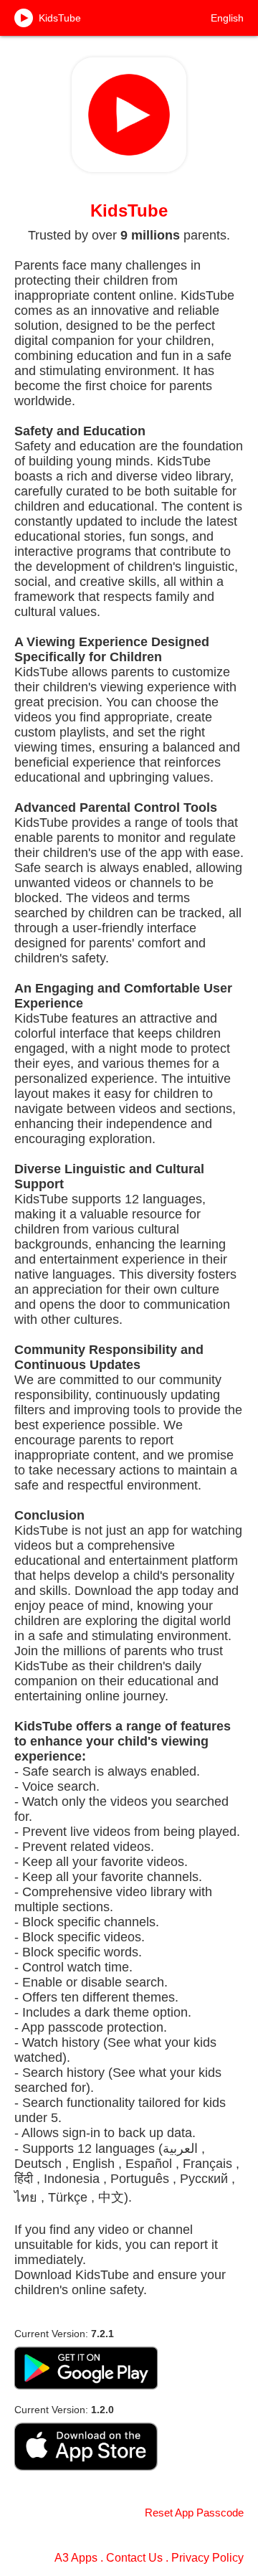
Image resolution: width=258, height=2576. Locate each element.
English (227, 18)
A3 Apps (76, 2558)
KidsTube (60, 18)
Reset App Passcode (194, 2513)
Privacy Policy (207, 2558)
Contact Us (134, 2558)
